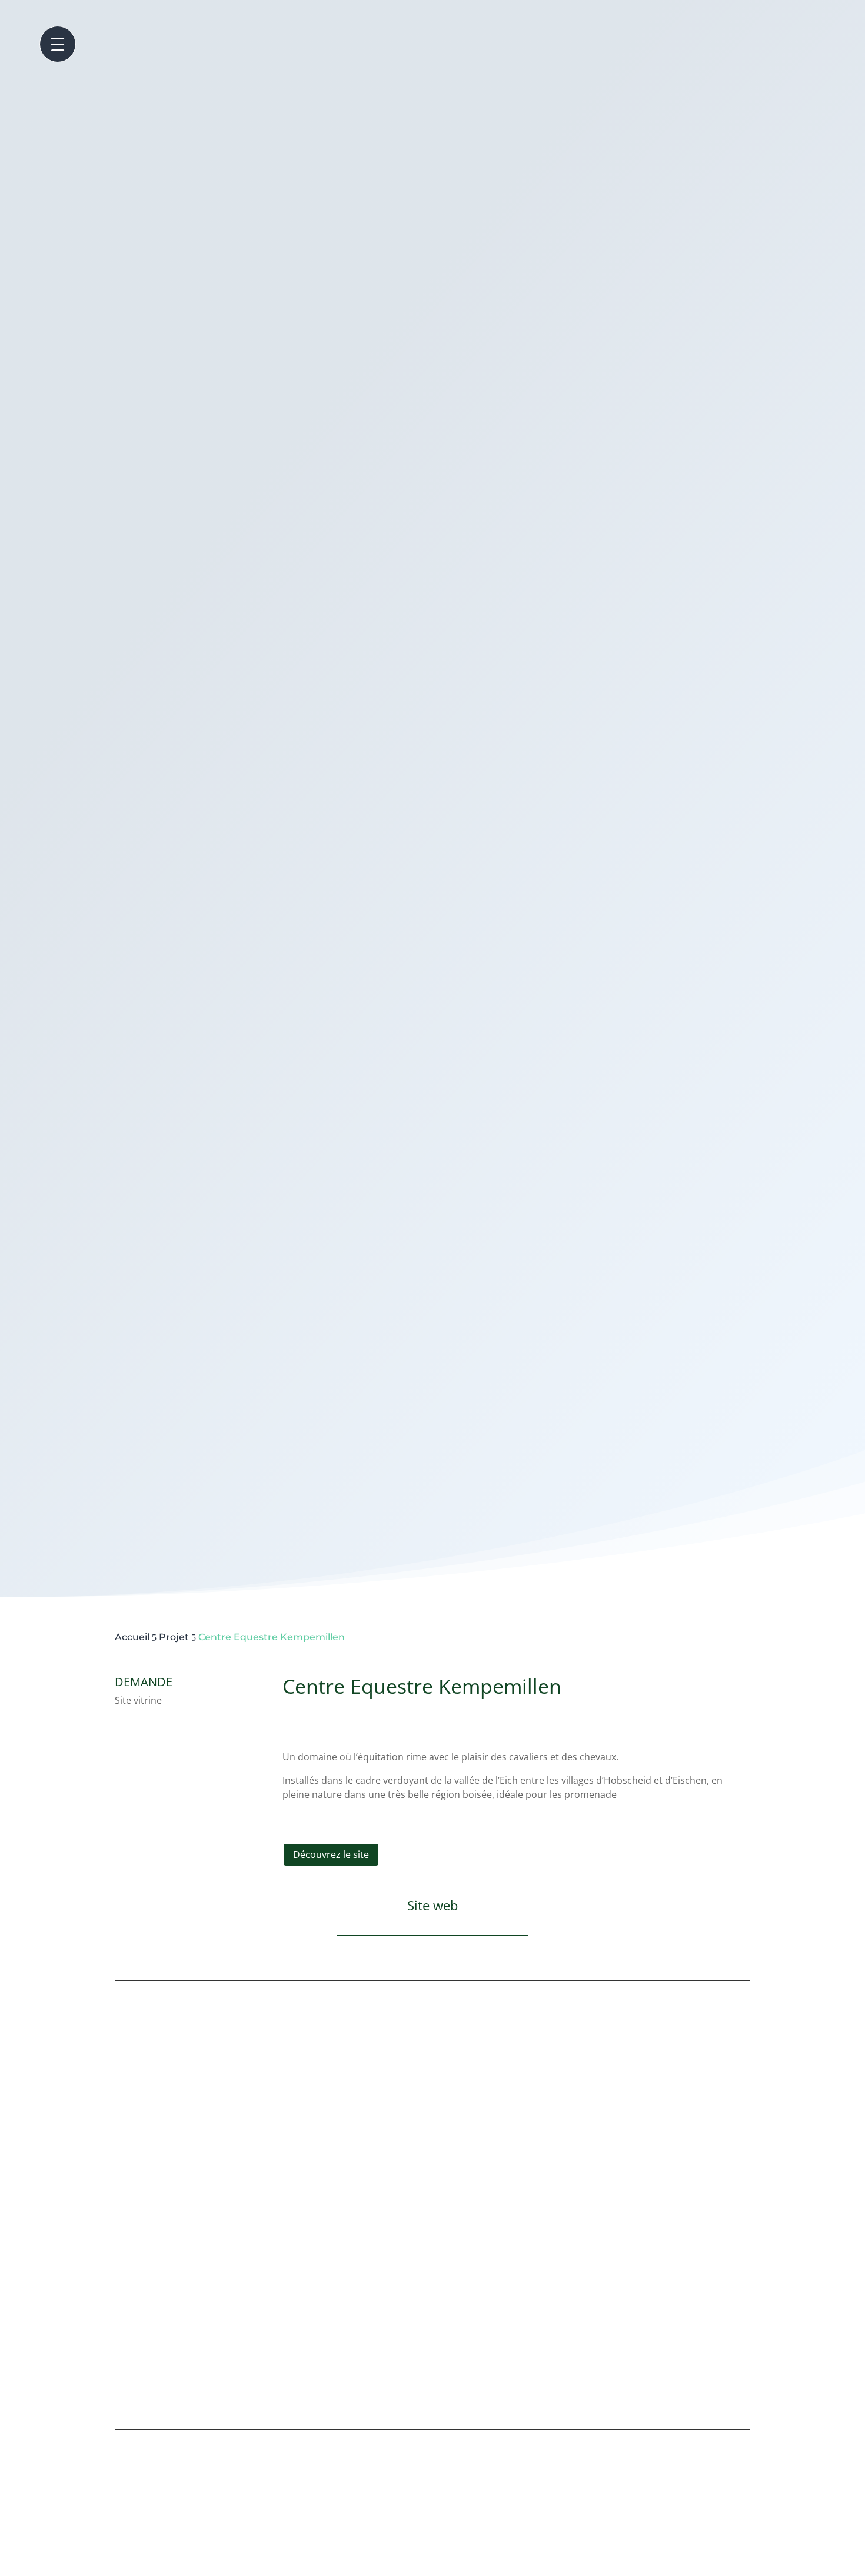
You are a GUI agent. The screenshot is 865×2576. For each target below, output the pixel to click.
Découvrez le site (331, 1854)
